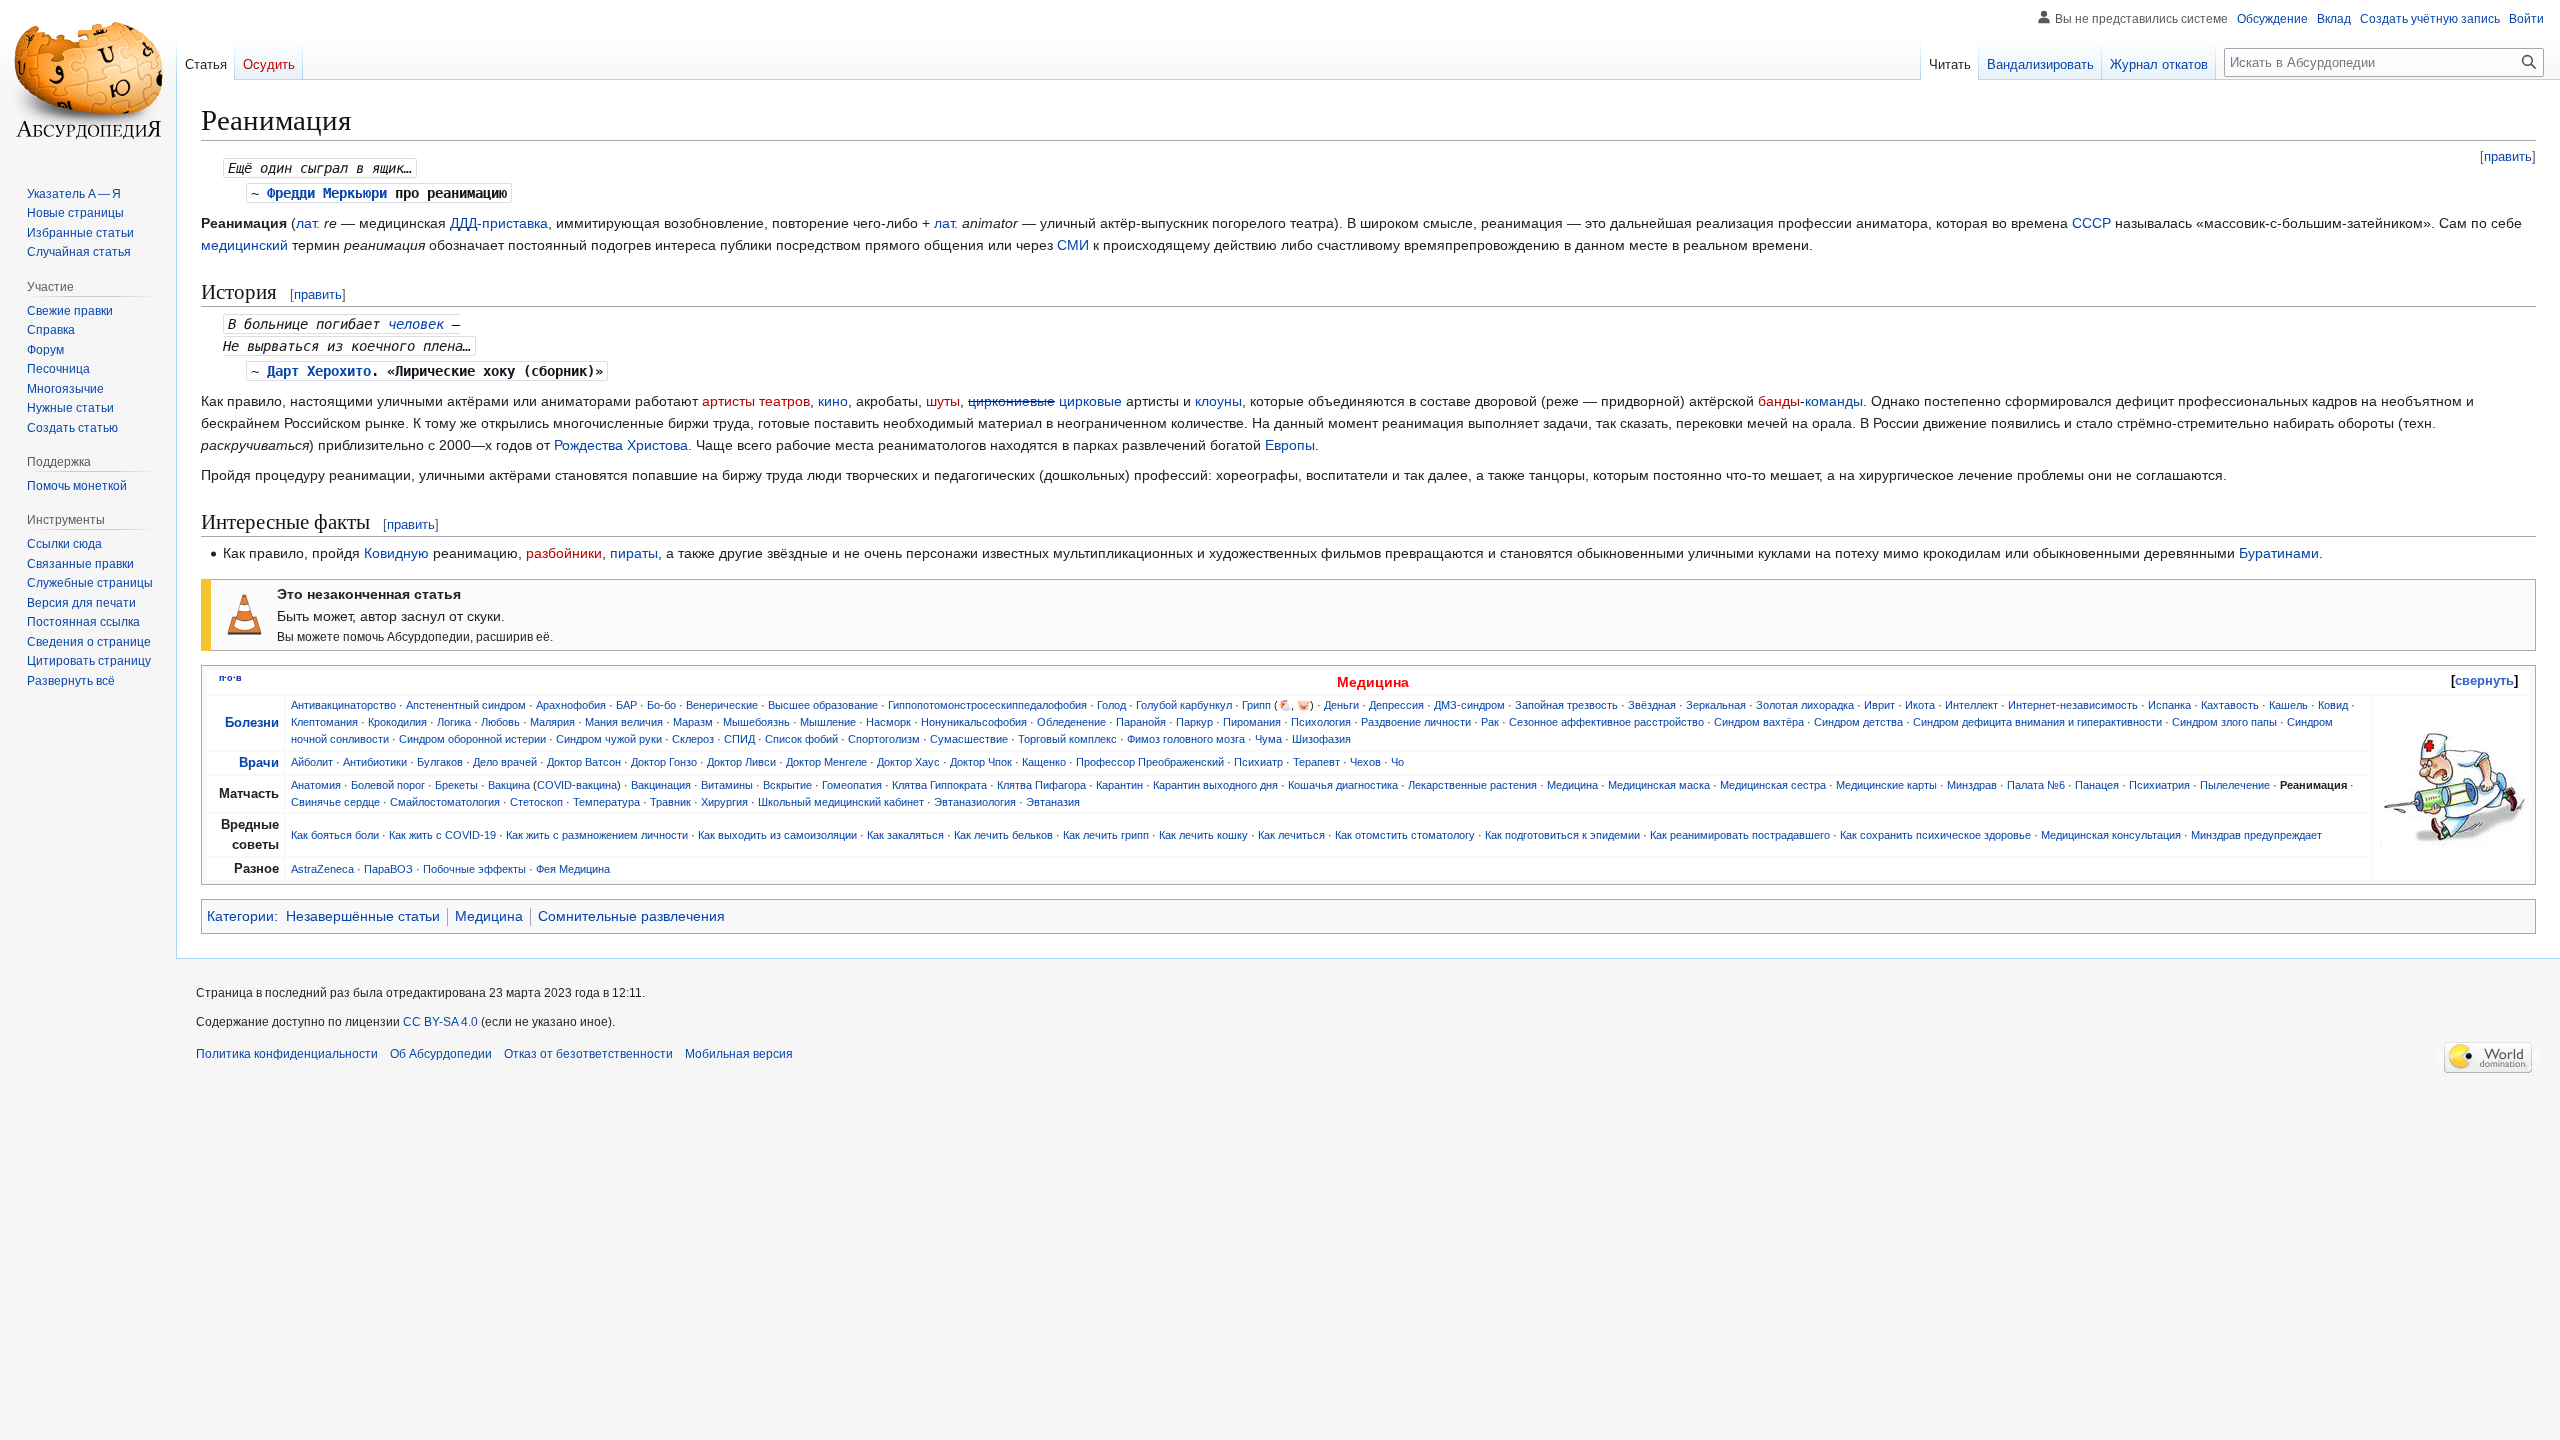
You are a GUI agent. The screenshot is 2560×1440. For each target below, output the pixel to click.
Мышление (828, 722)
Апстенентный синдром (466, 705)
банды (1779, 401)
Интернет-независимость (2073, 705)
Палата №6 (2036, 785)
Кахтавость (2230, 705)
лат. (308, 223)
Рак (1490, 722)
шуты (943, 401)
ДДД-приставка (499, 223)
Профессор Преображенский (1150, 762)
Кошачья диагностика (1343, 785)
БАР (626, 705)
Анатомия (316, 785)
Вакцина (509, 785)
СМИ (1073, 245)
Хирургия (724, 802)
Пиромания (1252, 722)
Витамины (727, 785)
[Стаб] (244, 614)
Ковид (2333, 705)
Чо (1397, 762)
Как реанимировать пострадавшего (1740, 835)
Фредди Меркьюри (327, 193)
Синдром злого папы (2224, 722)
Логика (454, 722)
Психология (1321, 722)
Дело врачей (505, 762)
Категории (240, 916)
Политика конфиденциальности (287, 1054)
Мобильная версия (739, 1054)
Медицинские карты (1886, 785)
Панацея (2097, 785)
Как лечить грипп (1106, 835)
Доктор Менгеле (826, 762)
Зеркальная (1716, 705)
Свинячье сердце (335, 802)
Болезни (252, 723)
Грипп (1256, 705)
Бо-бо (661, 705)
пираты (634, 553)
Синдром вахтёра (1759, 722)
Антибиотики (375, 762)
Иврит (1879, 705)
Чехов (1365, 762)
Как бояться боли (335, 835)
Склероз (693, 739)
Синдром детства (1858, 722)
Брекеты (456, 785)
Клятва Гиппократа (939, 785)
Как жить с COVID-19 (442, 835)
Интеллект (1971, 705)
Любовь (500, 722)
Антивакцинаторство (343, 705)
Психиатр (1258, 762)
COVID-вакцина (577, 785)
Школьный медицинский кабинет (841, 802)
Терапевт (1316, 762)
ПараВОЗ (388, 869)
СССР (2091, 223)
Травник (670, 802)
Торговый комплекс (1067, 739)
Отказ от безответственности (588, 1054)
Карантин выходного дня (1215, 785)
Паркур (1194, 722)
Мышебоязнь (756, 722)
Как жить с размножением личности (597, 835)
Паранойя (1141, 722)
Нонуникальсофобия (974, 722)
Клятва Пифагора (1041, 785)
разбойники (564, 553)
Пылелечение (2235, 785)
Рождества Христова (621, 445)
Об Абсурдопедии (441, 1054)
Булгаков (440, 762)
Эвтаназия (1053, 802)
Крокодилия (397, 722)
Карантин (1119, 785)
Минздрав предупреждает (2256, 835)
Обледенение (1071, 722)
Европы (1290, 445)
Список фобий (801, 739)
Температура (606, 802)
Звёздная (1652, 705)
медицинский (244, 245)
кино (833, 401)
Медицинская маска (1659, 785)
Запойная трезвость (1566, 705)
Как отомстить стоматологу (1405, 835)
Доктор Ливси (741, 762)
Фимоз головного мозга (1186, 739)
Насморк (888, 722)
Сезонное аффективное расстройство (1606, 722)
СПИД (739, 739)
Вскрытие (787, 785)
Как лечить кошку (1203, 835)
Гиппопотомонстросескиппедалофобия (987, 705)
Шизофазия (1321, 739)
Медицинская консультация (2111, 835)
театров (784, 401)
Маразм (693, 722)
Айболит (312, 762)
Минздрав (1972, 785)
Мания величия (624, 722)
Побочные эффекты (474, 869)
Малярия (552, 722)
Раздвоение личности (1416, 722)
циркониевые (1011, 401)
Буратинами (2279, 553)
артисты (728, 401)
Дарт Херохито (319, 371)
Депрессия (1396, 705)
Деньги (1341, 705)
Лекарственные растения (1472, 785)
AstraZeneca (322, 869)
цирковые (1090, 401)
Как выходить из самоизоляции (777, 835)
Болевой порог (388, 785)
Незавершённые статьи (363, 916)
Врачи (259, 763)
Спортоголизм (884, 739)
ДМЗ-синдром (1469, 705)
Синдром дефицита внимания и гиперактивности (2037, 722)
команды (1834, 401)
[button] (71, 681)
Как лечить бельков (1003, 835)
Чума (1268, 739)
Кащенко (1044, 762)
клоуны (1218, 401)
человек (416, 324)
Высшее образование (823, 705)
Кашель (2288, 705)
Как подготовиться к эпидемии (1562, 835)
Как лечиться (1291, 835)
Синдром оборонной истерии (472, 739)
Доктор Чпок (981, 762)
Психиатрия (2159, 785)
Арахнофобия (571, 705)
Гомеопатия (852, 785)
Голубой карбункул (1184, 705)
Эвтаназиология (975, 802)
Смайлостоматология (445, 802)
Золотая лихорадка (1805, 705)
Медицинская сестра (1773, 785)
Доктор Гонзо (664, 762)
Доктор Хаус (908, 762)
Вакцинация (661, 785)
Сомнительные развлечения (631, 916)
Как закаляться (905, 835)
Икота (1920, 705)
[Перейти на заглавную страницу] (88, 80)
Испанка (2169, 705)
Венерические (722, 705)
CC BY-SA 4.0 (440, 1022)
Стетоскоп (536, 802)
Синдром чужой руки (609, 739)
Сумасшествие (969, 739)
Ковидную (396, 553)
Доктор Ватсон (584, 762)
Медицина (1572, 785)
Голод (1111, 705)
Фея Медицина (573, 869)
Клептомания (324, 722)
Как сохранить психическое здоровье (1935, 835)
